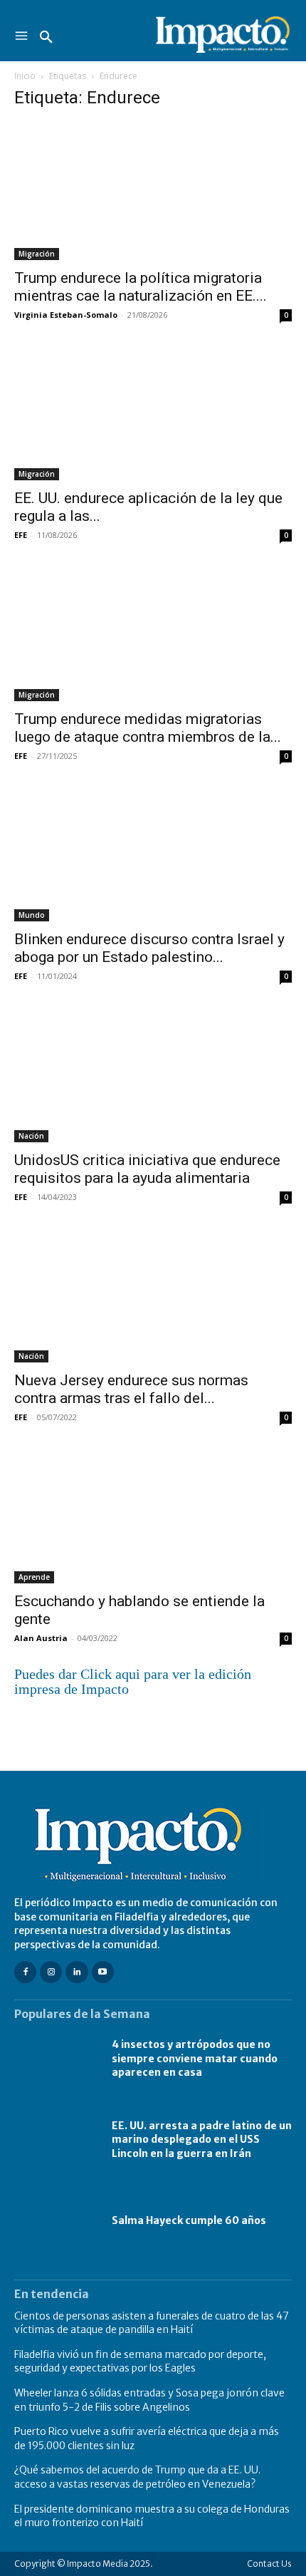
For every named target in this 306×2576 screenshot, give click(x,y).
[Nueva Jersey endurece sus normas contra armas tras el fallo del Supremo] (153, 1294)
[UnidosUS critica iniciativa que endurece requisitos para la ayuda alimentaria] (153, 1074)
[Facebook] (25, 1972)
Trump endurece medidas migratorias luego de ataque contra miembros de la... (148, 728)
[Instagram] (51, 1972)
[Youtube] (103, 1972)
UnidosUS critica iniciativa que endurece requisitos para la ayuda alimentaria (147, 1169)
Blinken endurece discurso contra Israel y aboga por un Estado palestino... (149, 948)
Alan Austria (41, 1638)
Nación (31, 1136)
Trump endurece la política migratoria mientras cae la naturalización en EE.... (141, 287)
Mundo (32, 915)
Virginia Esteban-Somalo (66, 315)
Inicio (25, 76)
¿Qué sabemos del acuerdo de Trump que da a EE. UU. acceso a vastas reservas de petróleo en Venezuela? (137, 2477)
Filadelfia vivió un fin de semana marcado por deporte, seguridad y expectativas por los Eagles (140, 2362)
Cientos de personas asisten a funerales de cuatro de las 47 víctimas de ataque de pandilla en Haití (152, 2323)
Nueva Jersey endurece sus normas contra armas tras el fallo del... (131, 1389)
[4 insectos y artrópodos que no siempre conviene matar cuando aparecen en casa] (56, 2059)
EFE (21, 535)
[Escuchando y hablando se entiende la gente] (153, 1515)
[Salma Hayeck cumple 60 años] (56, 2221)
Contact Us (269, 2564)
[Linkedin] (76, 1972)
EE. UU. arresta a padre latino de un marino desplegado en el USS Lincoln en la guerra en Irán (202, 2140)
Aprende (34, 1577)
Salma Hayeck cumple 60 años (189, 2220)
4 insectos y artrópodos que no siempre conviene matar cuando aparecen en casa (195, 2058)
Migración (37, 254)
